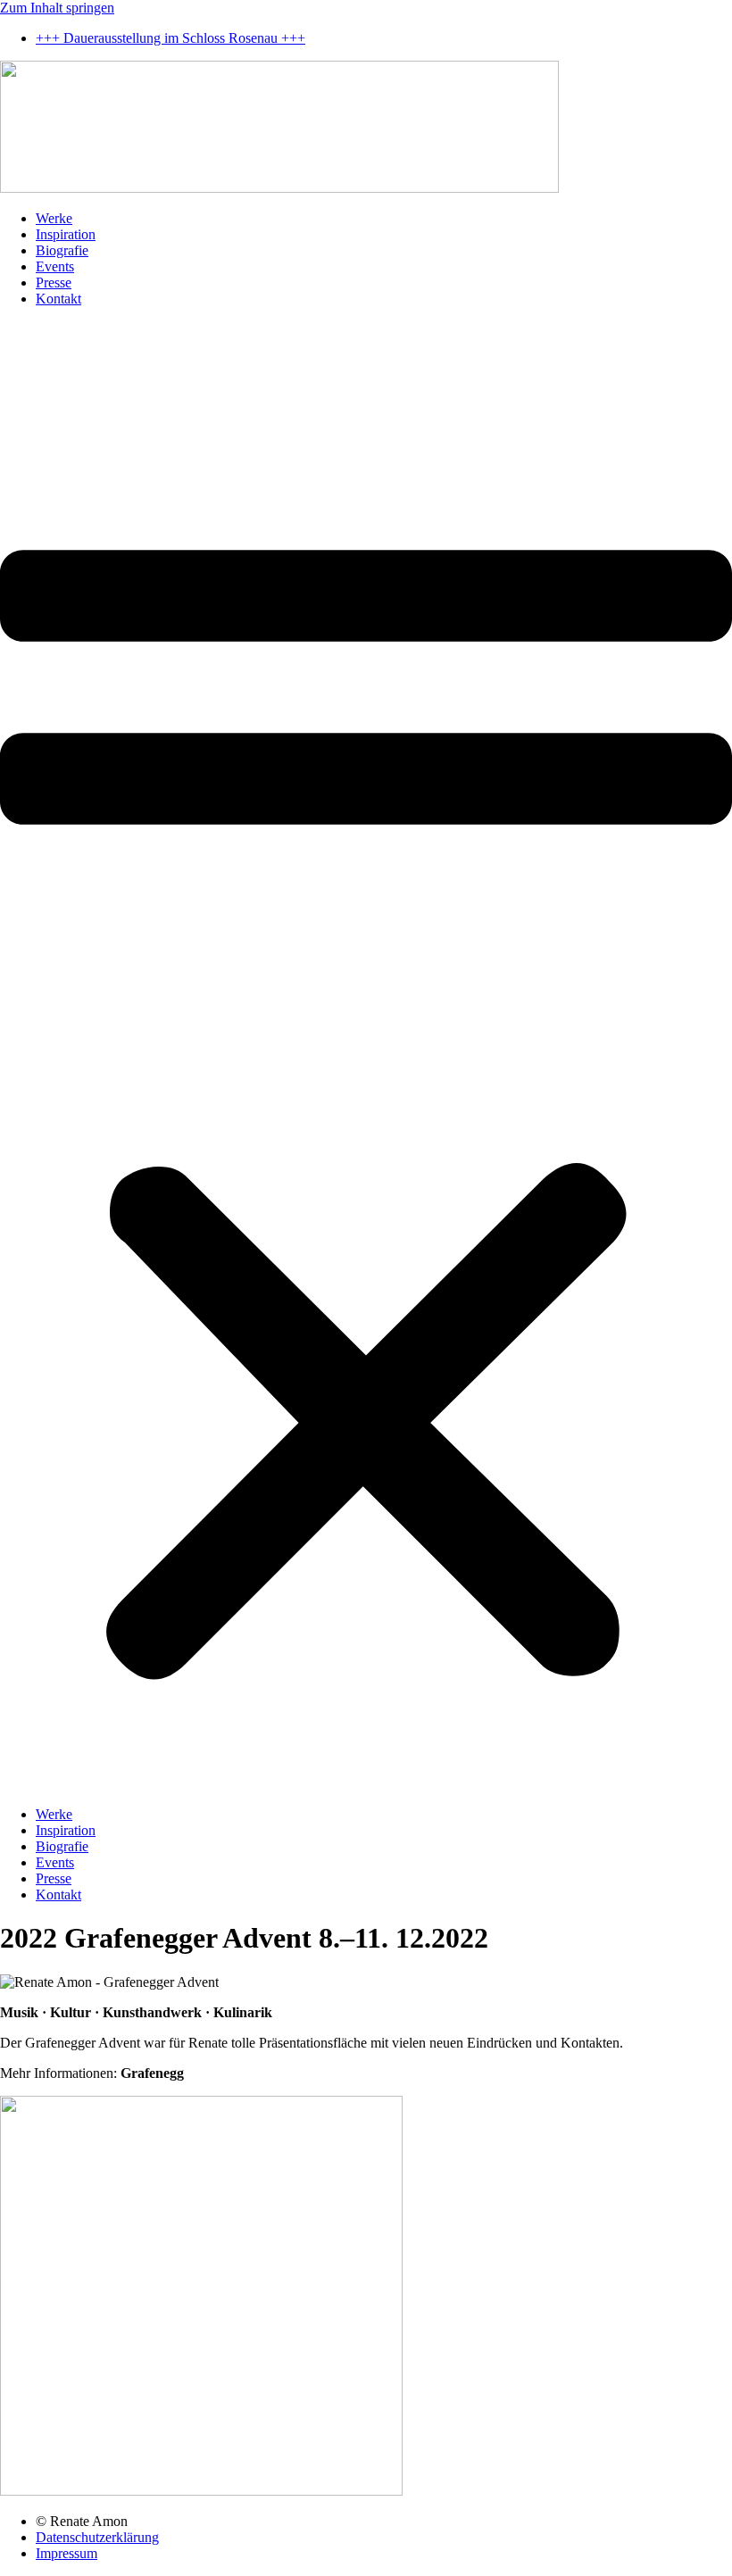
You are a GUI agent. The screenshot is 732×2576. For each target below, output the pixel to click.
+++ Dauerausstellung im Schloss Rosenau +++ (171, 38)
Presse (54, 283)
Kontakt (58, 299)
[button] (366, 1057)
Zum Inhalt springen (57, 8)
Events (55, 266)
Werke (54, 218)
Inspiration (66, 234)
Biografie (62, 250)
